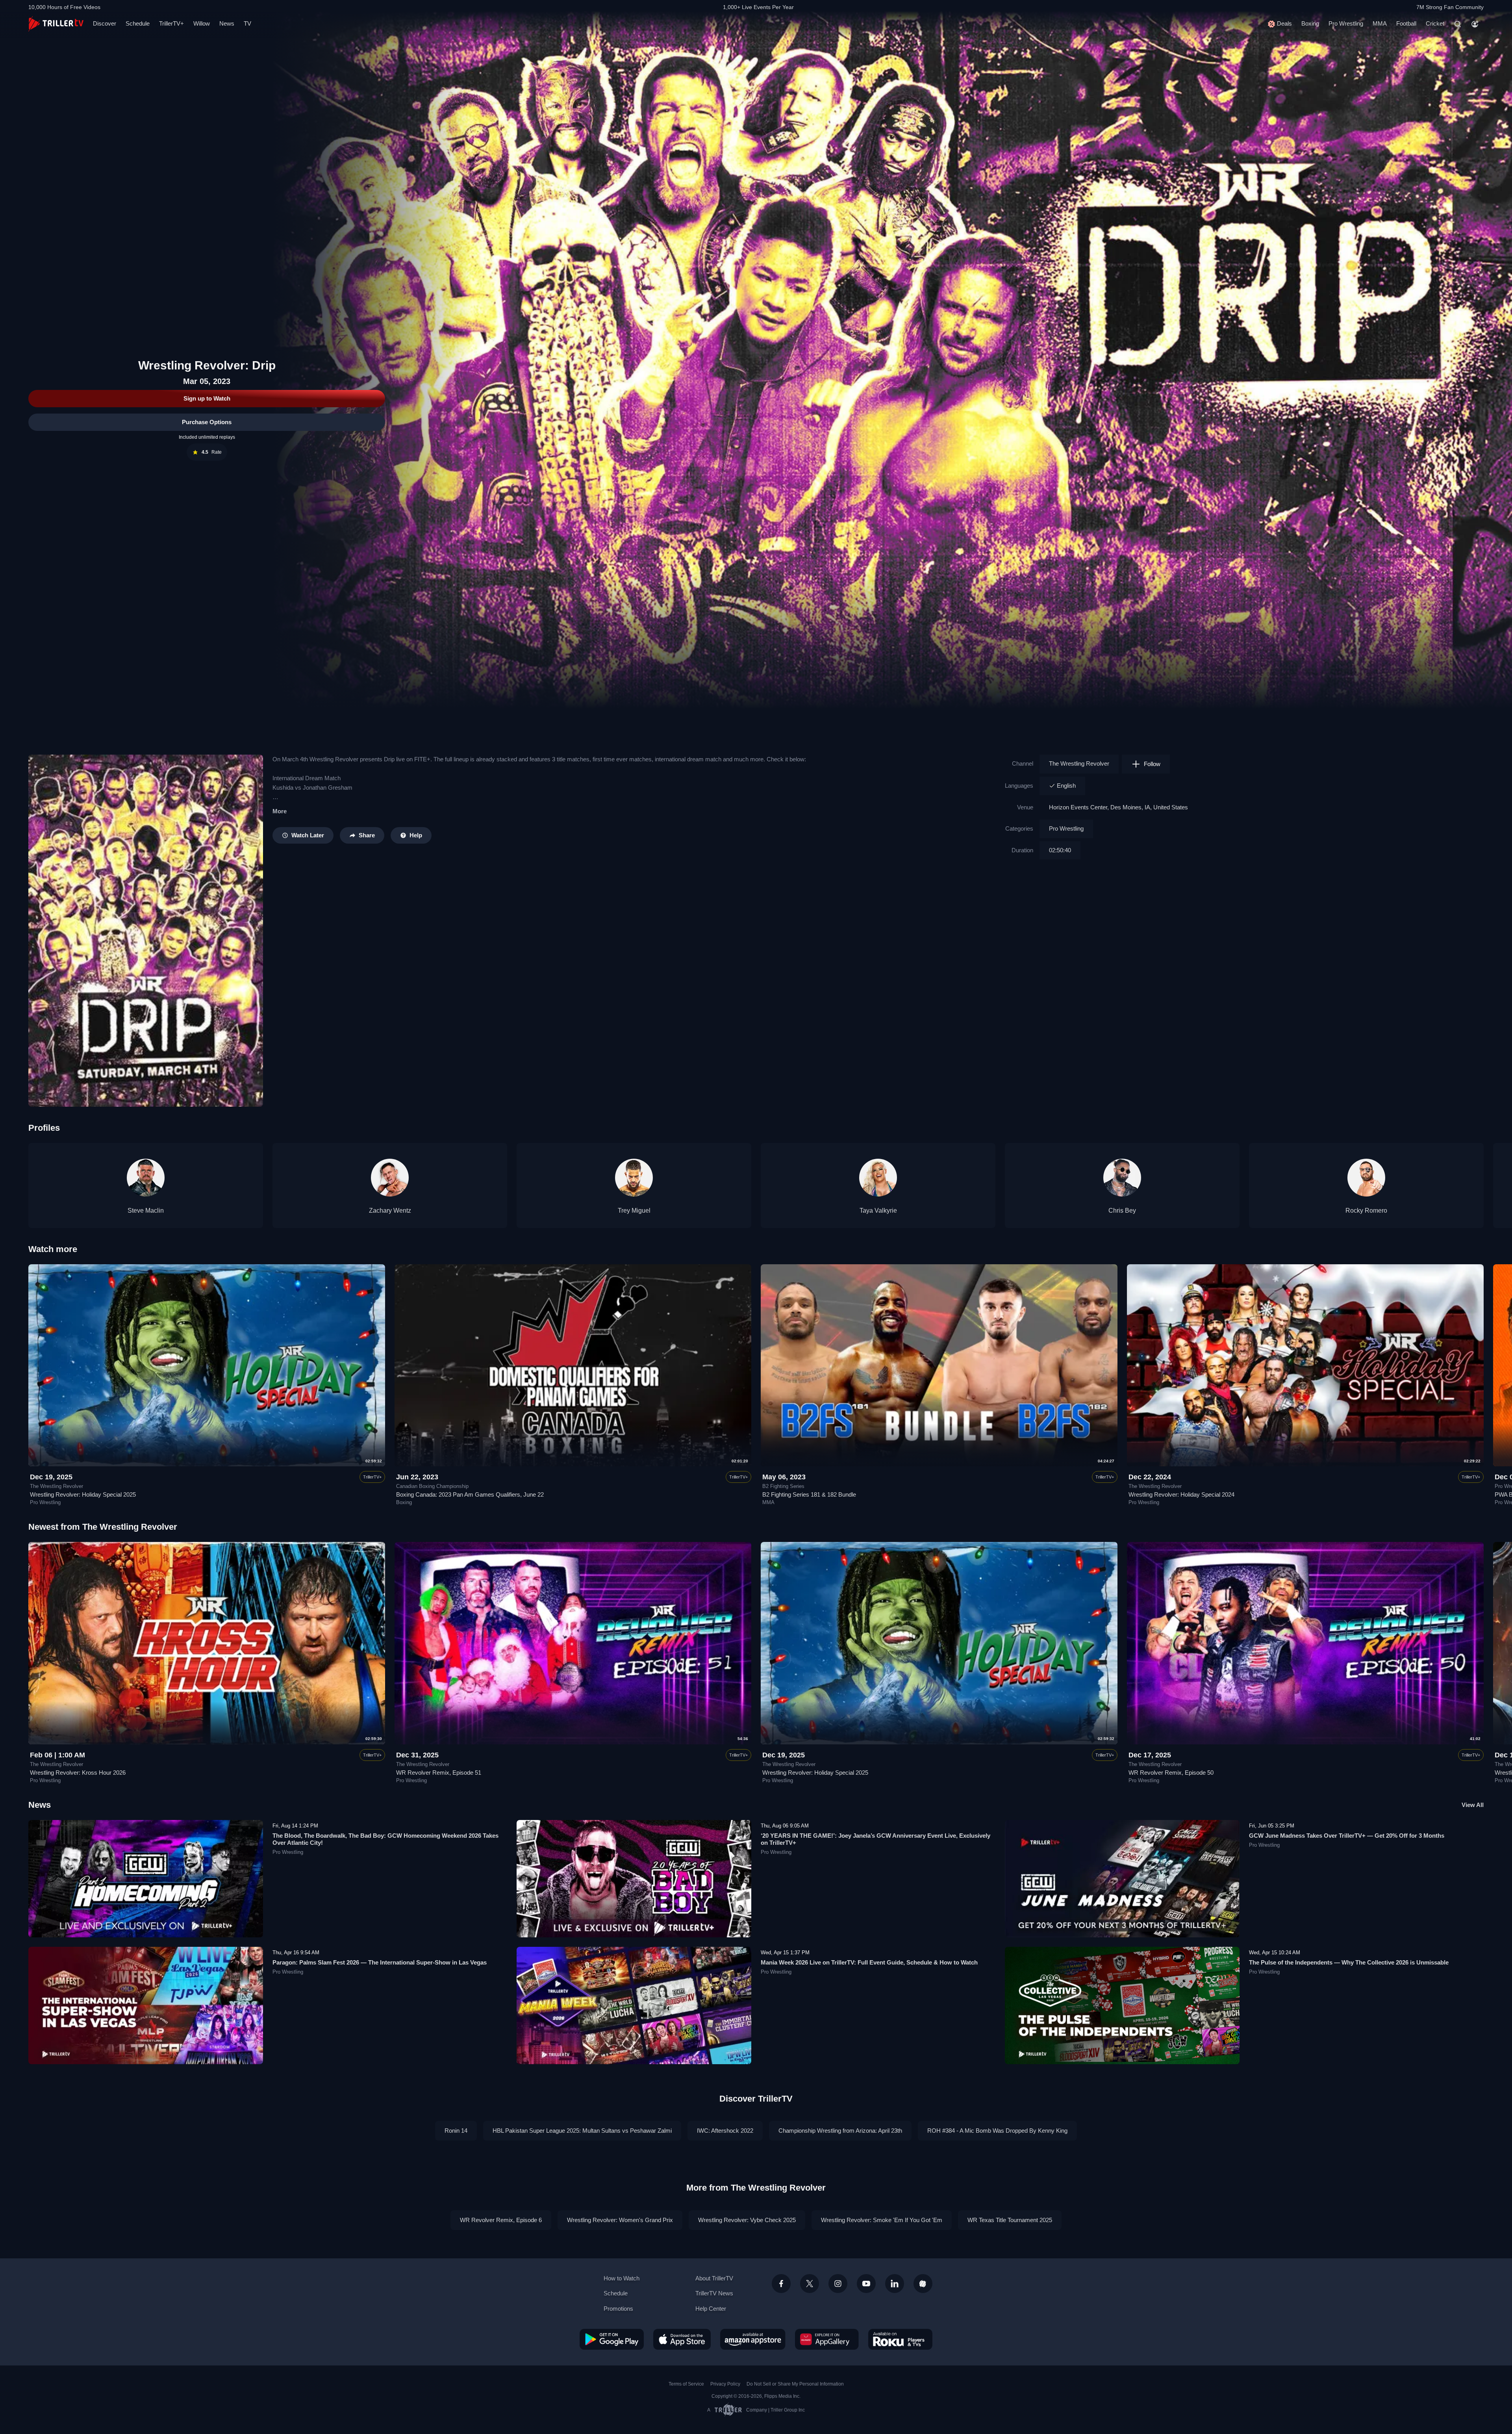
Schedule (138, 23)
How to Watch (622, 2278)
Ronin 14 (456, 2131)
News (227, 23)
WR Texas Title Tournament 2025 (1010, 2220)
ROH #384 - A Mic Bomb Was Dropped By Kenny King (997, 2131)
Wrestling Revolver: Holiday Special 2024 (1181, 1494)
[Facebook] (781, 2284)
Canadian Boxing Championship (432, 1486)
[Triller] (923, 2284)
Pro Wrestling (1346, 23)
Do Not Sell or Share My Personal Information (795, 2384)
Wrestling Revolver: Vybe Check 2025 (747, 2220)
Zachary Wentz (390, 1211)
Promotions (618, 2309)
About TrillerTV (714, 2278)
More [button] (280, 811)
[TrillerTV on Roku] (900, 2339)
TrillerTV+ (171, 23)
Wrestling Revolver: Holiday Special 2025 (83, 1494)
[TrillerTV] (56, 24)
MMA (1380, 23)
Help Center (711, 2309)
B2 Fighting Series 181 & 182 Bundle (809, 1494)
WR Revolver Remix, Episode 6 (501, 2220)
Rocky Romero (1366, 1211)
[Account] (1475, 24)
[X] (810, 2284)
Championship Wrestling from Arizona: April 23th (840, 2131)
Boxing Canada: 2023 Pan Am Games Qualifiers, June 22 (470, 1494)
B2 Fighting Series (783, 1486)
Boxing (1310, 23)
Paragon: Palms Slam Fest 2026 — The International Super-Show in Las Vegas (380, 1962)
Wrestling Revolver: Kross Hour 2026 (78, 1773)
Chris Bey (1122, 1211)
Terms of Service (686, 2384)
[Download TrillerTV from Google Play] (612, 2339)
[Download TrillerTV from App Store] (682, 2339)
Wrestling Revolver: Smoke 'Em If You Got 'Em (882, 2220)
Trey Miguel (634, 1211)
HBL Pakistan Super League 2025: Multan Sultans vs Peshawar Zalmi (582, 2131)
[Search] (1458, 24)
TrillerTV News (714, 2293)
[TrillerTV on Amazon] (753, 2339)
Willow (202, 23)
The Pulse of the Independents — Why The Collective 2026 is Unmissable (1349, 1962)
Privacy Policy (725, 2384)
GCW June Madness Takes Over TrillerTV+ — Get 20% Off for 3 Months (1347, 1836)
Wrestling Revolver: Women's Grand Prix (620, 2220)
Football (1406, 23)
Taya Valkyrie (878, 1211)
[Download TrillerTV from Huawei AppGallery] (827, 2339)
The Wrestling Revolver (1079, 763)
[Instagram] (838, 2284)
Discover (105, 23)
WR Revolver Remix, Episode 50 (1171, 1773)
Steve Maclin (146, 1211)
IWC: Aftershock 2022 (725, 2131)
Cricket (1435, 23)
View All (1473, 1805)
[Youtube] (866, 2284)
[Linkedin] (895, 2284)
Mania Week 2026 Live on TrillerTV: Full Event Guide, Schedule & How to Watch (869, 1962)
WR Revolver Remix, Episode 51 (439, 1773)
